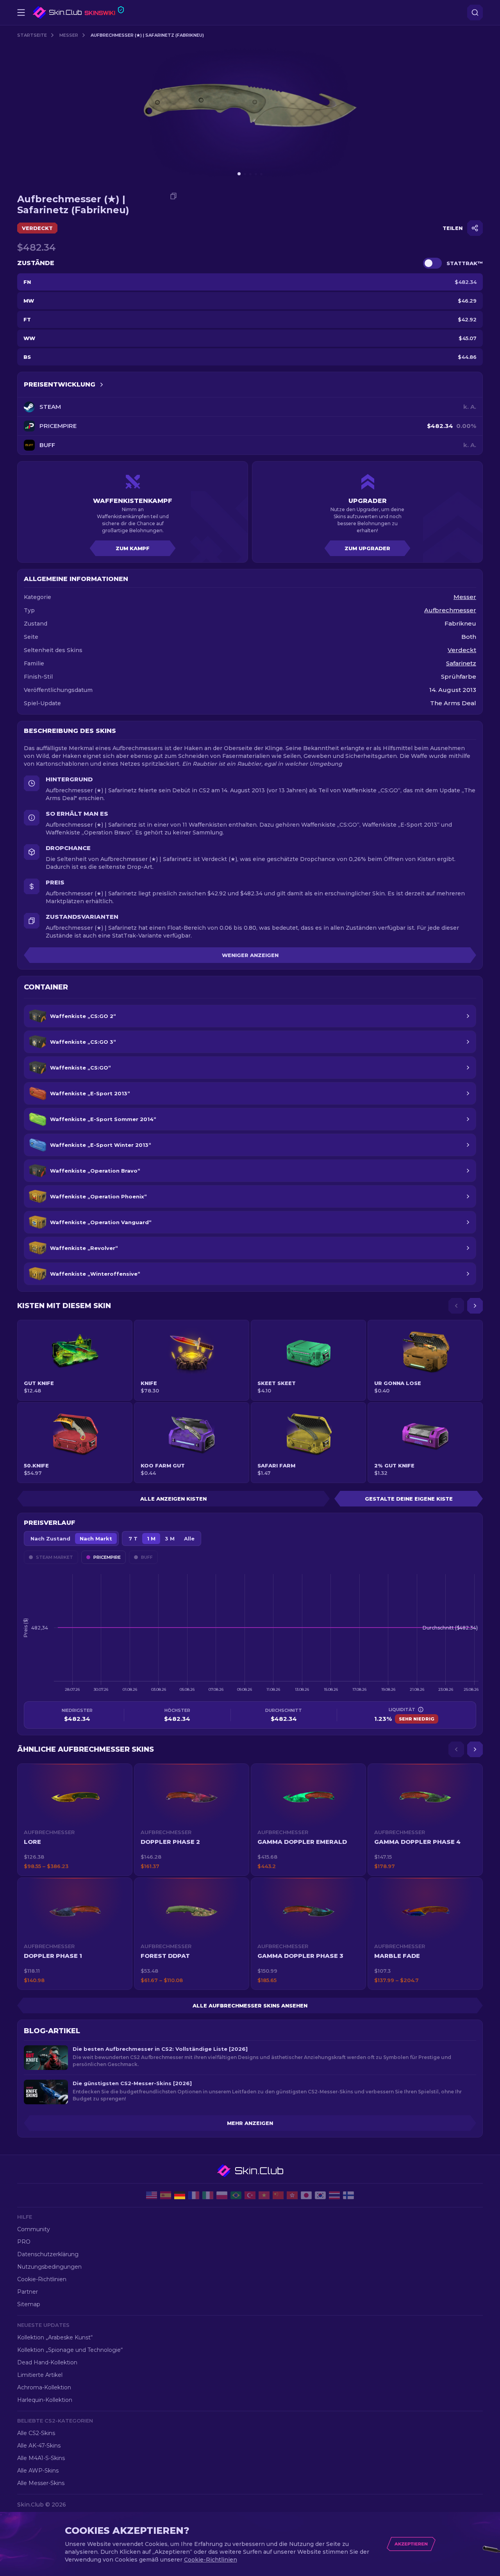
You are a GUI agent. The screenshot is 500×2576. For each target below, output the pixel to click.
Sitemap (29, 2304)
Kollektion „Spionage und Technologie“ (70, 2350)
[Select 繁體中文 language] (292, 2195)
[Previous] (456, 1306)
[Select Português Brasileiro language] (236, 2195)
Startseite (32, 35)
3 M (170, 1538)
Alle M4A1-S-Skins (41, 2458)
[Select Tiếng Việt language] (264, 2195)
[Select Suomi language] (348, 2195)
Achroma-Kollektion (44, 2387)
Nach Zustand (50, 1538)
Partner (28, 2292)
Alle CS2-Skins (36, 2433)
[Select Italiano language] (208, 2195)
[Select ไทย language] (334, 2195)
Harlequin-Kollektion (45, 2400)
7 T (133, 1538)
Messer (69, 35)
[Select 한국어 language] (320, 2195)
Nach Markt (96, 1538)
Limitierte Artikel (40, 2375)
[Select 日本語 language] (306, 2195)
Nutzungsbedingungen (49, 2267)
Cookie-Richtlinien (42, 2279)
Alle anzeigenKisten (173, 1499)
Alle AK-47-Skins (39, 2446)
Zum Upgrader (367, 548)
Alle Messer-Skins (41, 2483)
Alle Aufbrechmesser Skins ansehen (250, 2006)
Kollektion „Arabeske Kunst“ (55, 2337)
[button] (75, 1820)
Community (34, 2229)
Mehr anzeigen (250, 2123)
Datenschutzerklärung (48, 2254)
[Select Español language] (166, 2195)
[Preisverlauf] (102, 385)
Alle (189, 1538)
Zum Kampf (133, 548)
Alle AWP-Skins (38, 2471)
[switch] (432, 263)
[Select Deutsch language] (180, 2195)
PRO (24, 2242)
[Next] (475, 1306)
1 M (151, 1538)
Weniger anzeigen (250, 955)
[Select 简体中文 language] (278, 2195)
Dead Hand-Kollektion (47, 2362)
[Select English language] (152, 2195)
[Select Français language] (194, 2195)
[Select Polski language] (222, 2195)
